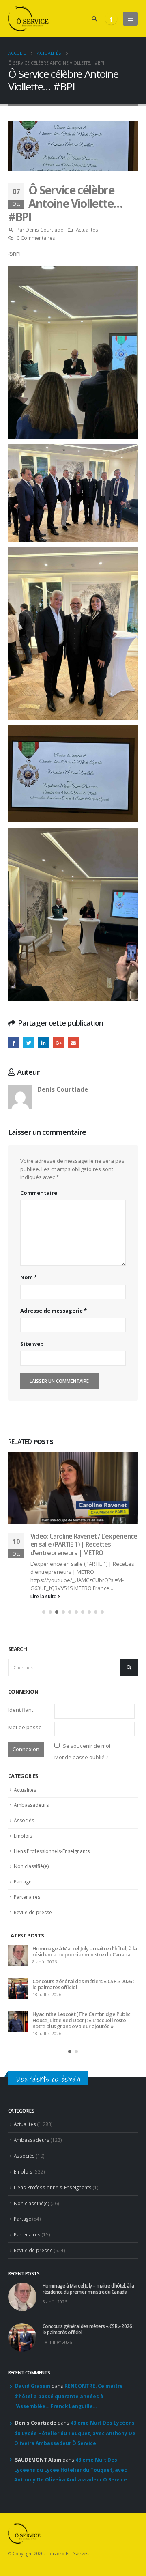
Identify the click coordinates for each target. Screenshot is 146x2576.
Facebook (14, 1043)
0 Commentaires (36, 238)
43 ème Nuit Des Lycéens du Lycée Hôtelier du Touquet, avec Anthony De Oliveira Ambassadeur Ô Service (75, 2433)
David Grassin (33, 2386)
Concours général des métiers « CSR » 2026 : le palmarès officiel (83, 1984)
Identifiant (21, 1710)
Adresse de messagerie (54, 1311)
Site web (32, 1344)
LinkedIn (44, 1043)
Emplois (23, 1836)
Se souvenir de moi (87, 1746)
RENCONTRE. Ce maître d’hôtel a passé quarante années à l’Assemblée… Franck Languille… (69, 2396)
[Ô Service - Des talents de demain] (28, 19)
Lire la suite (44, 1596)
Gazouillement (29, 1043)
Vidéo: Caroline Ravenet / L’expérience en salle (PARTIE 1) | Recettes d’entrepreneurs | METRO (84, 1544)
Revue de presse (33, 1912)
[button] (44, 1612)
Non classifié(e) (31, 1866)
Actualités (87, 230)
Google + (59, 1043)
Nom (29, 1277)
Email (74, 1043)
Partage (23, 1882)
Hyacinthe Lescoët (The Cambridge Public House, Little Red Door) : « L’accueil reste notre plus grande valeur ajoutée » (82, 2020)
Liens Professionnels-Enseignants (52, 1851)
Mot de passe (25, 1727)
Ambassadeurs (31, 1805)
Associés (24, 1820)
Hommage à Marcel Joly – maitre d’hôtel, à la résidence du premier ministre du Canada (85, 1951)
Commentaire (39, 1193)
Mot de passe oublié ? (81, 1757)
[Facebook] (111, 19)
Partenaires (27, 1897)
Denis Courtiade (44, 230)
